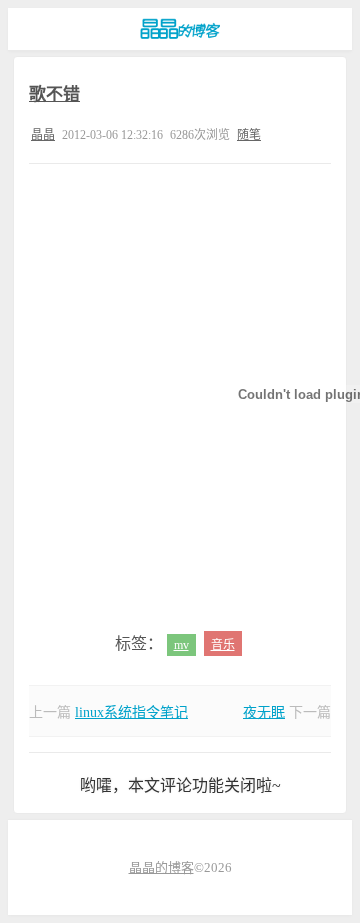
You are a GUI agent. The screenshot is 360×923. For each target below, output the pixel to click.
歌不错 (54, 94)
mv (181, 645)
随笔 (249, 135)
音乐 (223, 645)
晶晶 (43, 135)
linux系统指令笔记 (131, 712)
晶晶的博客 (180, 29)
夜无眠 (264, 712)
